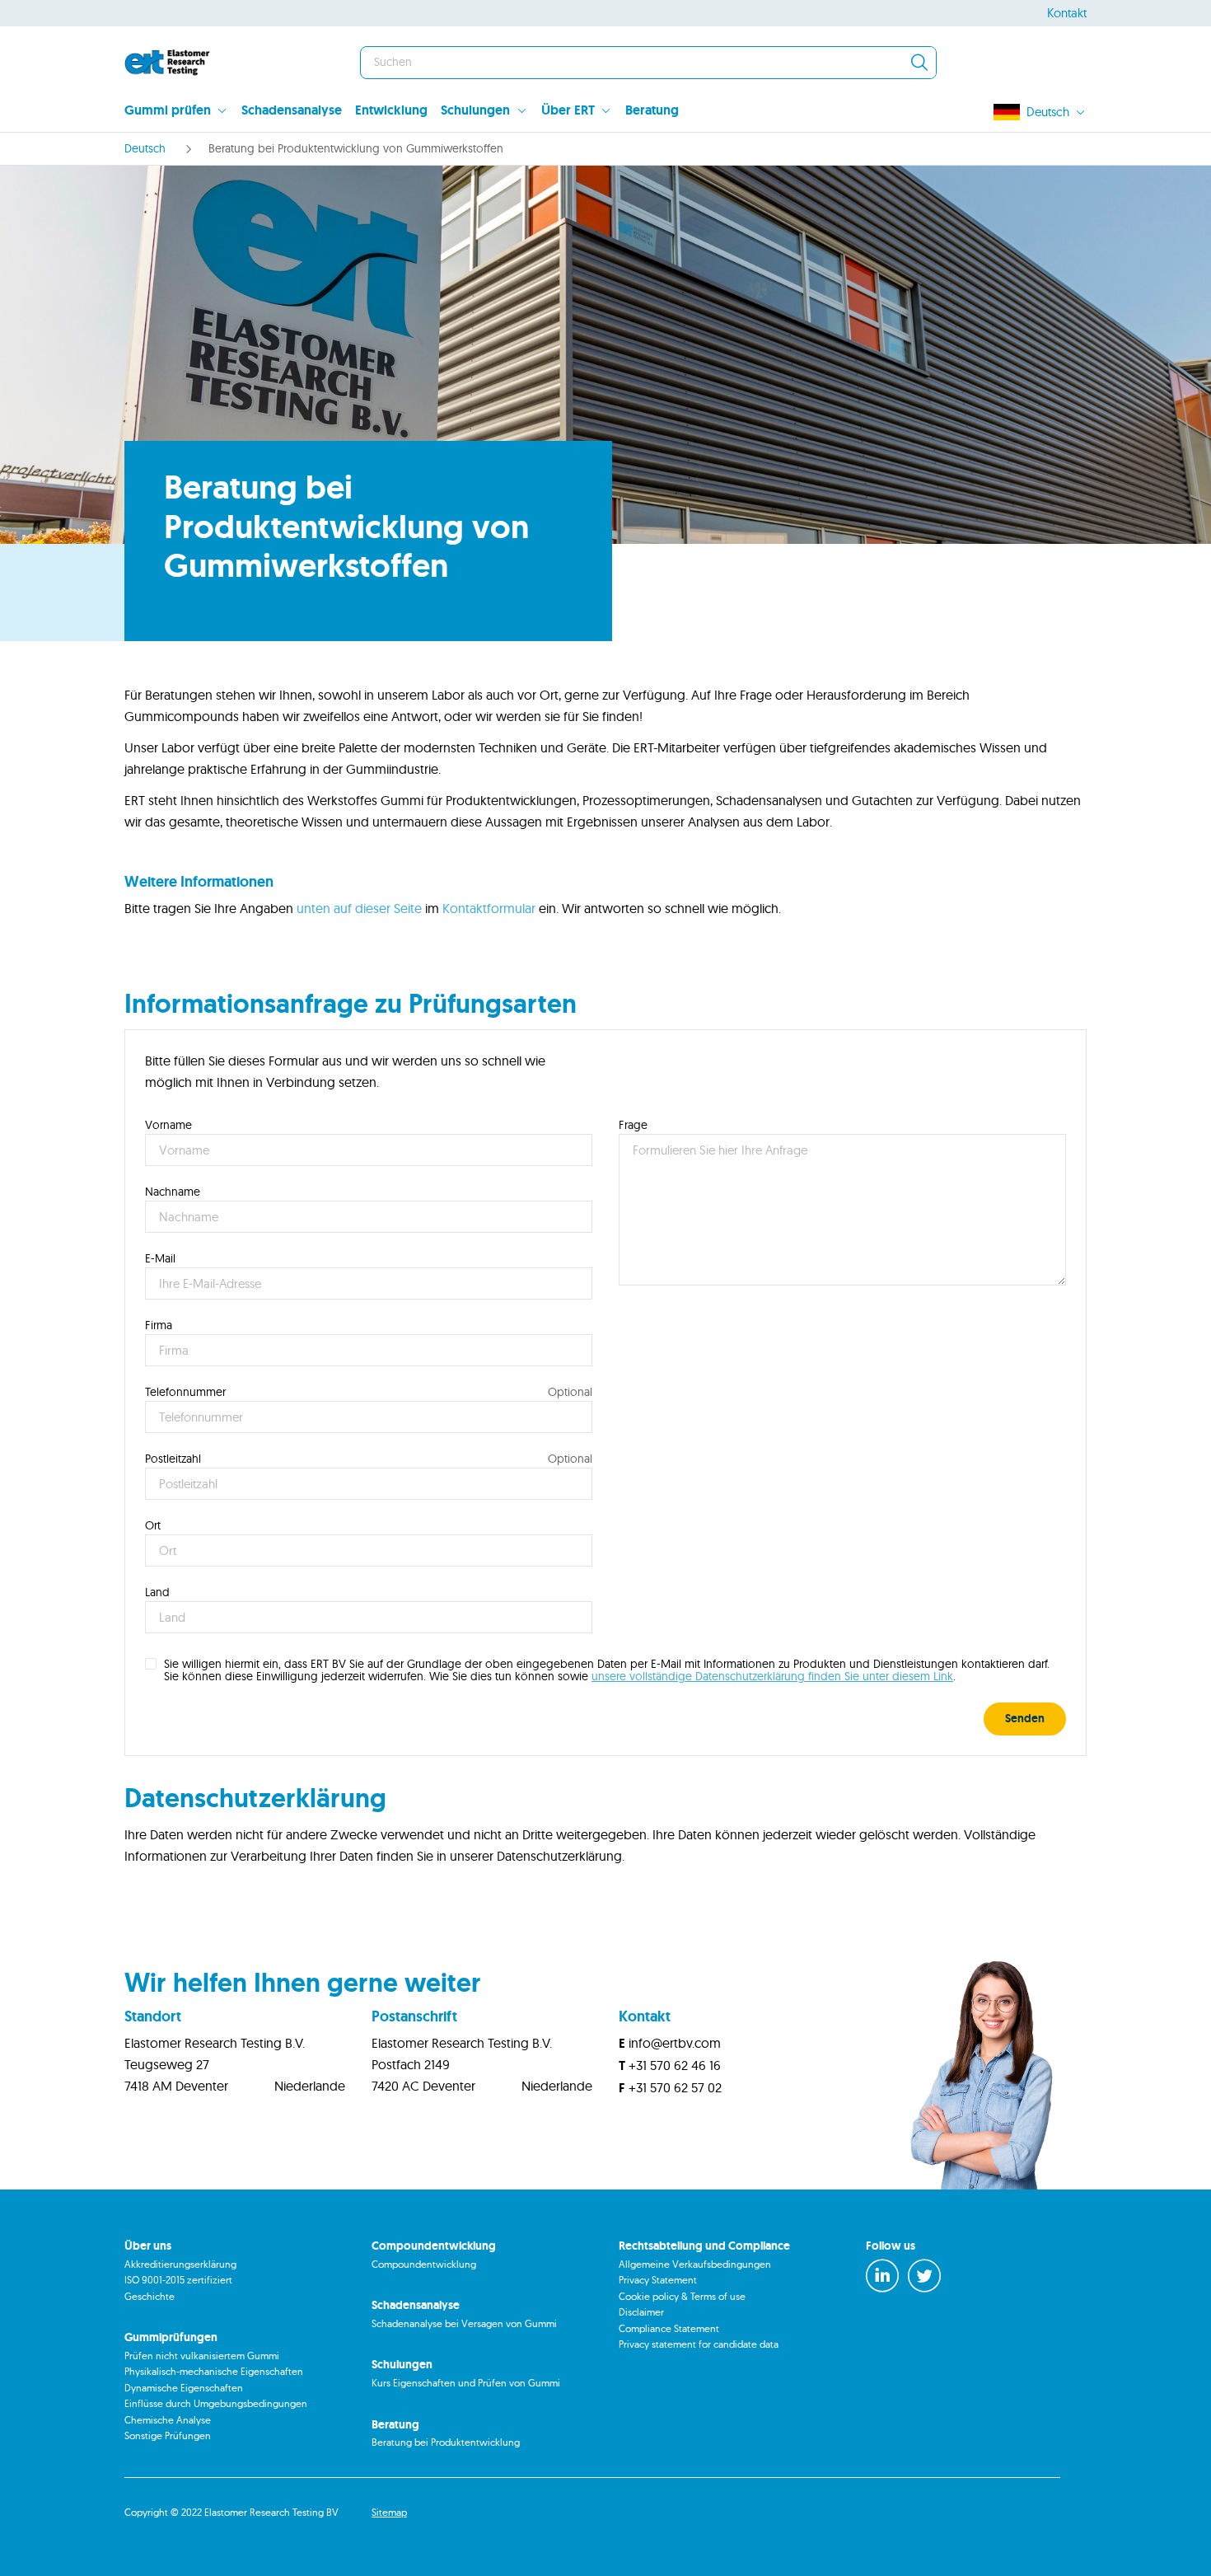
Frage (633, 1125)
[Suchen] (919, 63)
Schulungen (475, 110)
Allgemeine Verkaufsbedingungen (695, 2264)
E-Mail (160, 1258)
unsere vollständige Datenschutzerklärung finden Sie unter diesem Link (772, 1676)
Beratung (652, 110)
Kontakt (1067, 13)
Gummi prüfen (168, 110)
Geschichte (150, 2296)
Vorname (168, 1125)
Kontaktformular (489, 908)
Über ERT (568, 110)
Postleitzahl (173, 1459)
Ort (153, 1525)
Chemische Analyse (168, 2420)
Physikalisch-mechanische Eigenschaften (214, 2371)
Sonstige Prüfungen (168, 2435)
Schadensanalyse (292, 110)
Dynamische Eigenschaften (184, 2388)
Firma (159, 1325)
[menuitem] (183, 112)
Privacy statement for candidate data (699, 2344)
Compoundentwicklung (424, 2264)
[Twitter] (924, 2276)
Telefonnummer (185, 1392)
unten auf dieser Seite (359, 908)
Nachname (173, 1192)
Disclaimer (641, 2312)
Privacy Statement (658, 2280)
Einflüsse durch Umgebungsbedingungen (216, 2403)
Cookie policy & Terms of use (682, 2296)
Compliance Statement (669, 2328)
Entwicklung (391, 110)
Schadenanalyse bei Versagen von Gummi (464, 2323)
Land (157, 1592)
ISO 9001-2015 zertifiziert (178, 2280)
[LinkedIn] (882, 2276)
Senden (1025, 1718)
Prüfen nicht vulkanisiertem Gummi (202, 2356)
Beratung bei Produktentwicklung (446, 2442)
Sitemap (389, 2512)
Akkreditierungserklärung (180, 2264)
